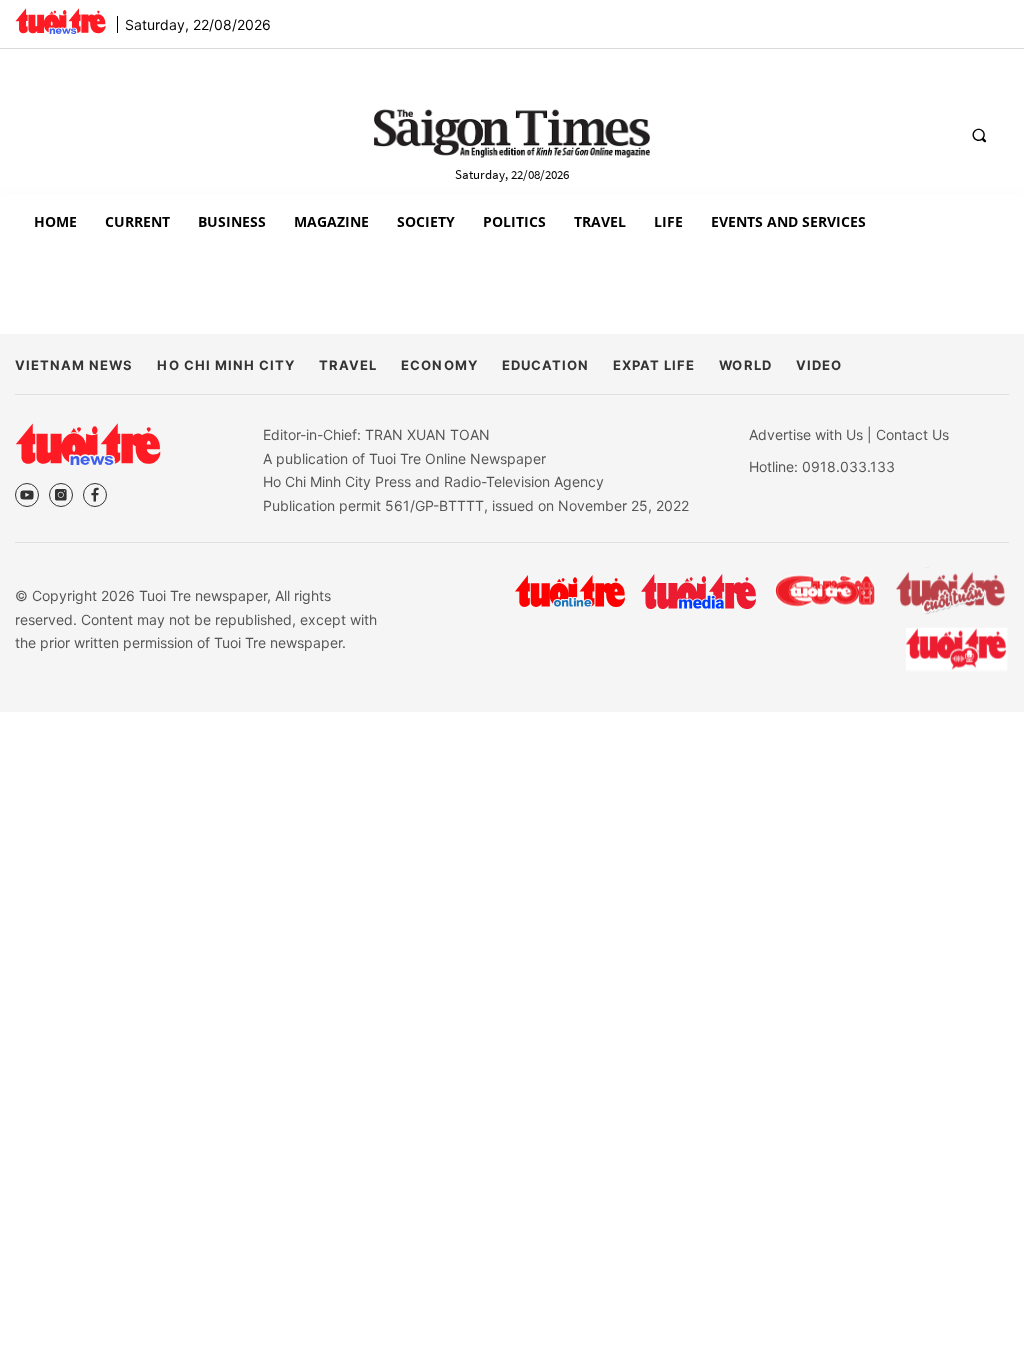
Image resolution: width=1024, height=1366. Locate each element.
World (745, 365)
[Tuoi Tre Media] (698, 591)
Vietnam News (74, 365)
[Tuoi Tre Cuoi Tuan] (951, 591)
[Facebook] (95, 495)
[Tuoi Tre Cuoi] (824, 591)
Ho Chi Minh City (226, 365)
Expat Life (654, 365)
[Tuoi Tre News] (88, 444)
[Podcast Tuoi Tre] (957, 649)
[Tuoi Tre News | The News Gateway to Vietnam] (60, 21)
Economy (439, 365)
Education (545, 365)
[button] (979, 135)
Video (819, 365)
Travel (348, 365)
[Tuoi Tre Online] (570, 591)
